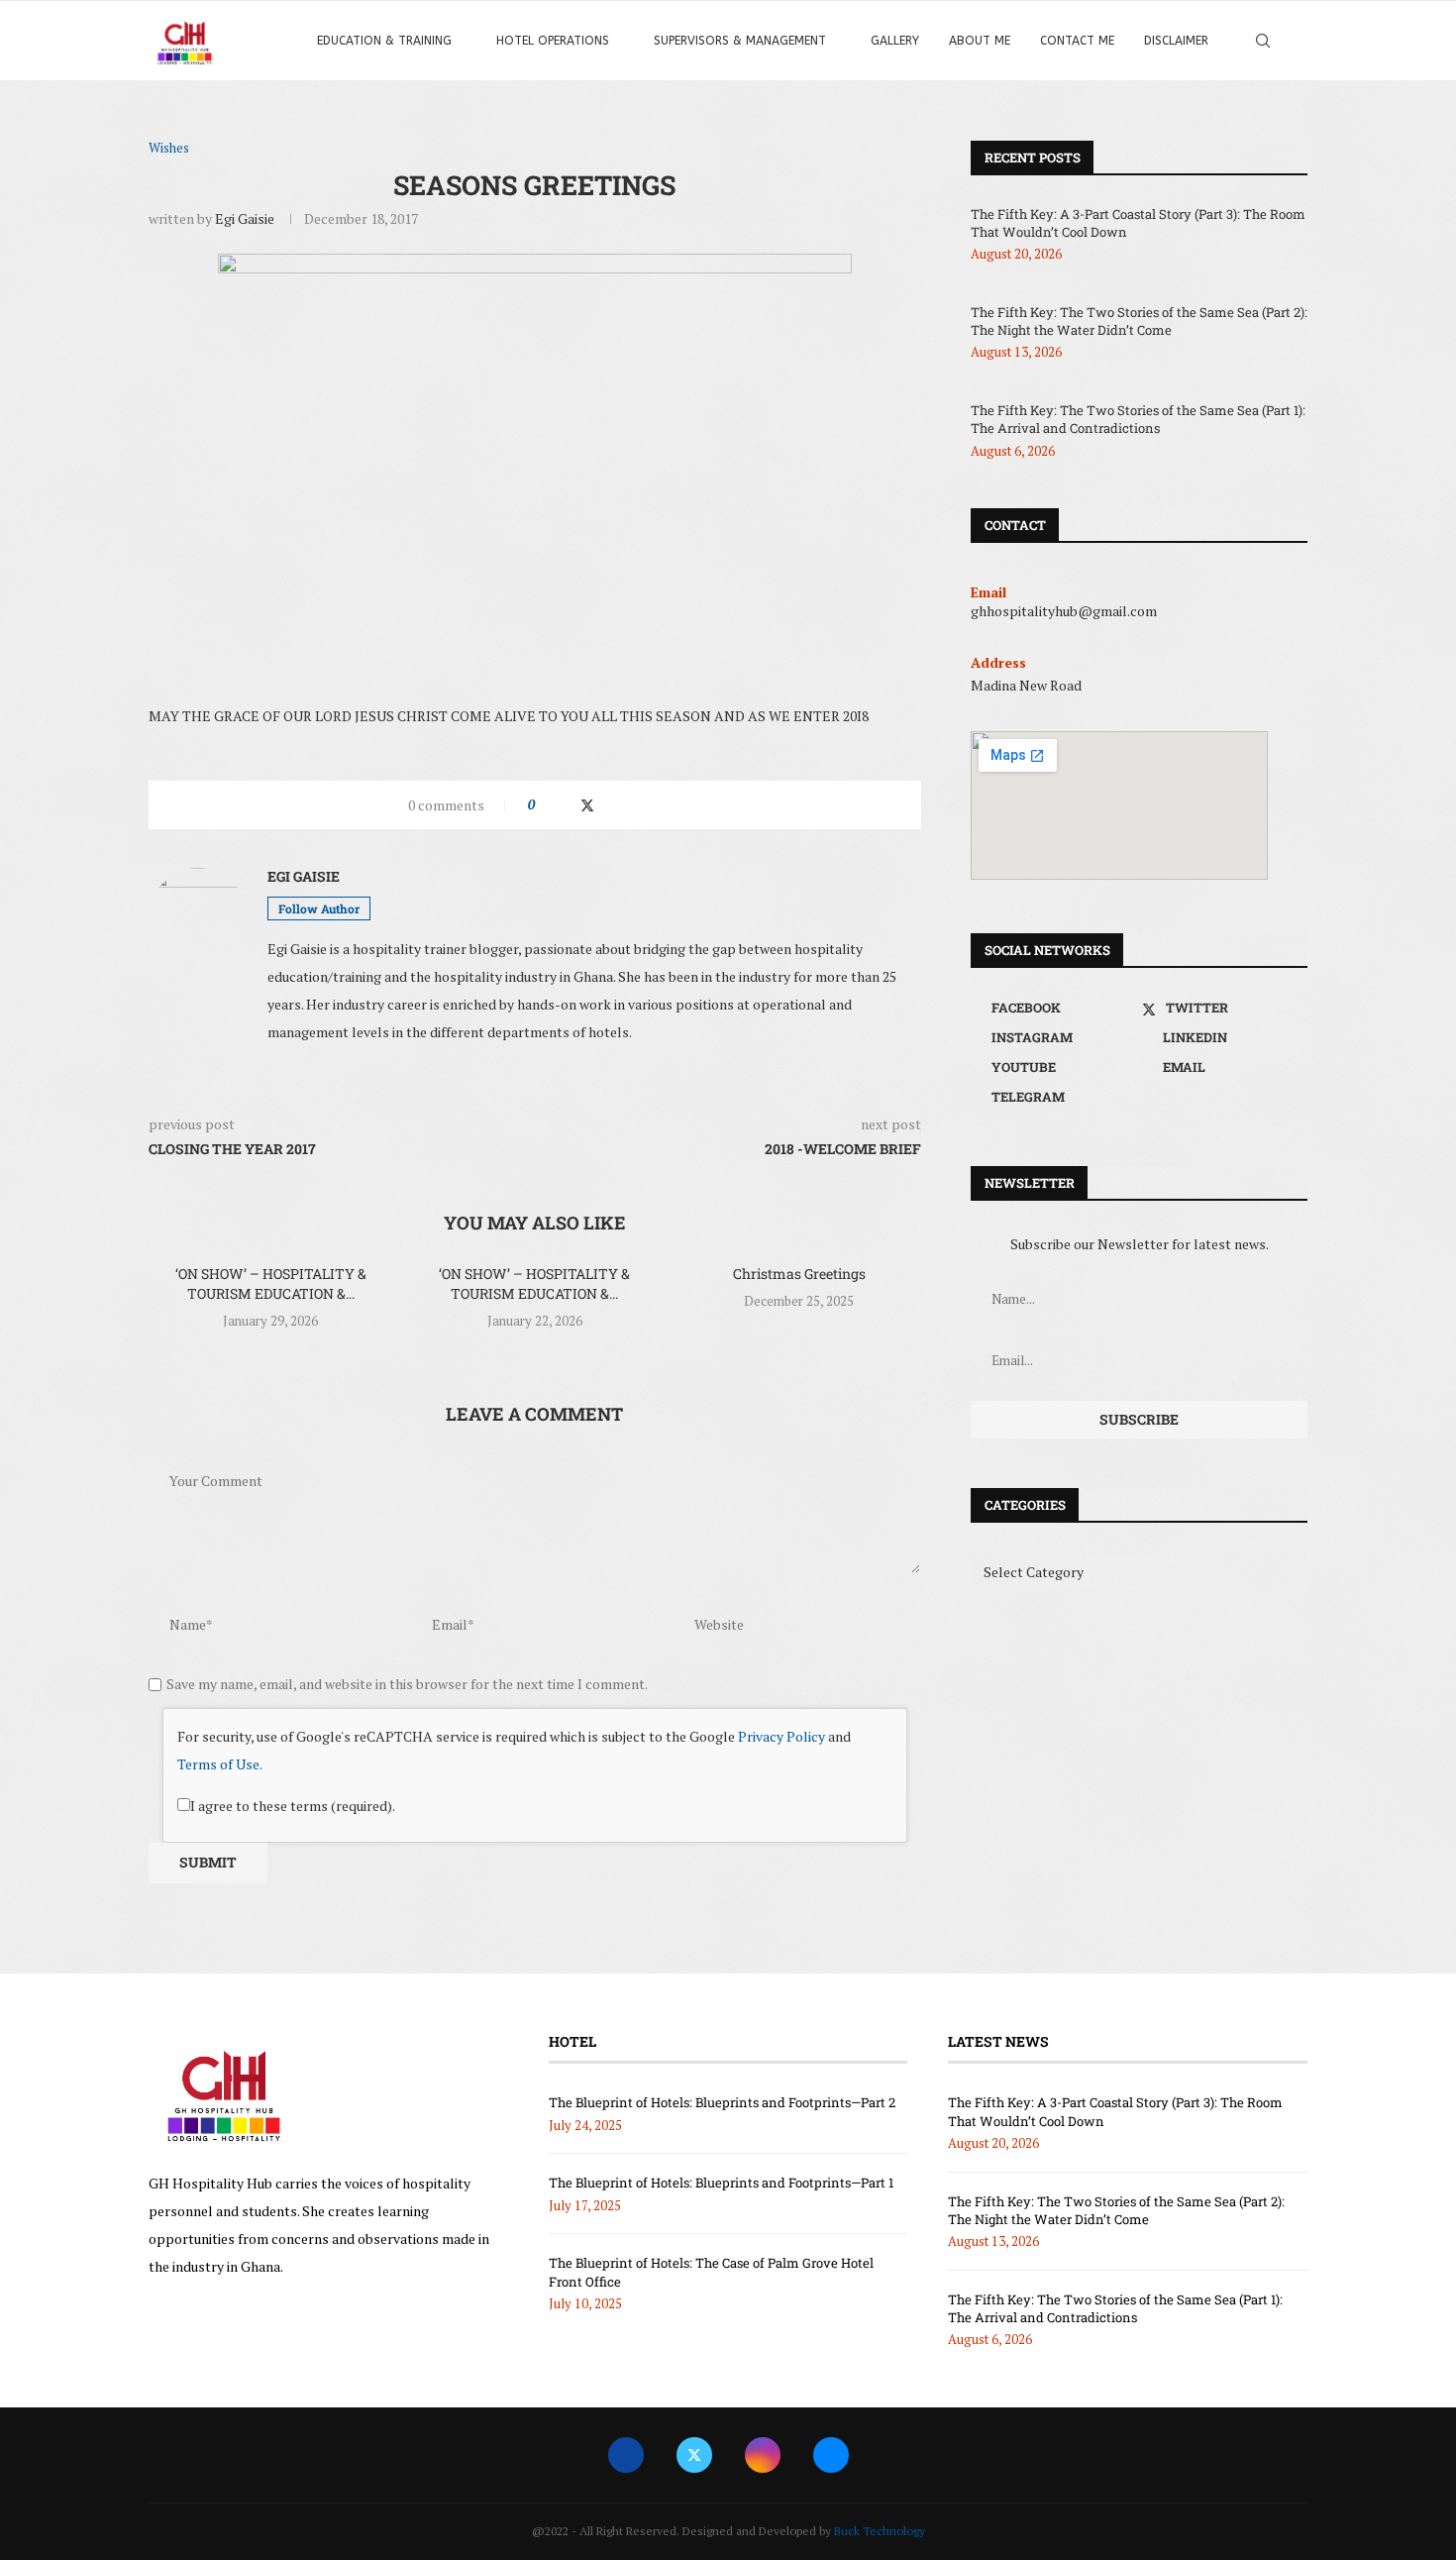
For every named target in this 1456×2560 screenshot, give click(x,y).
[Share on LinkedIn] (608, 805)
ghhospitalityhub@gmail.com (1064, 611)
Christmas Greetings (799, 1274)
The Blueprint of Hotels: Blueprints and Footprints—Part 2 (722, 2102)
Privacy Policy (781, 1736)
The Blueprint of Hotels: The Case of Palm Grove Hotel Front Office (711, 2272)
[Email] (831, 2455)
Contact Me (1077, 41)
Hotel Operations (553, 41)
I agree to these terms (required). (293, 1806)
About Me (980, 41)
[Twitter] (694, 2455)
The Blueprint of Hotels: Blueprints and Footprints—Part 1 (721, 2183)
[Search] (1263, 41)
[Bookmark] (1298, 41)
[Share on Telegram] (645, 805)
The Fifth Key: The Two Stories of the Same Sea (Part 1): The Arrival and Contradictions (1138, 419)
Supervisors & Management (740, 41)
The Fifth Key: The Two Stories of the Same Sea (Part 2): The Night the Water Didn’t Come (1139, 321)
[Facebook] (626, 2455)
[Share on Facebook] (567, 805)
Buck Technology (880, 2531)
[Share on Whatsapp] (626, 805)
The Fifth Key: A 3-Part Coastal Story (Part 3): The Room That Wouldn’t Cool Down (1138, 223)
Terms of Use (218, 1764)
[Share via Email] (664, 805)
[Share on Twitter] (587, 805)
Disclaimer (1176, 41)
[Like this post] (545, 805)
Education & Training (384, 41)
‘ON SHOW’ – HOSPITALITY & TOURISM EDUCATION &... (271, 1283)
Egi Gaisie (245, 218)
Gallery (895, 41)
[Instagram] (763, 2455)
